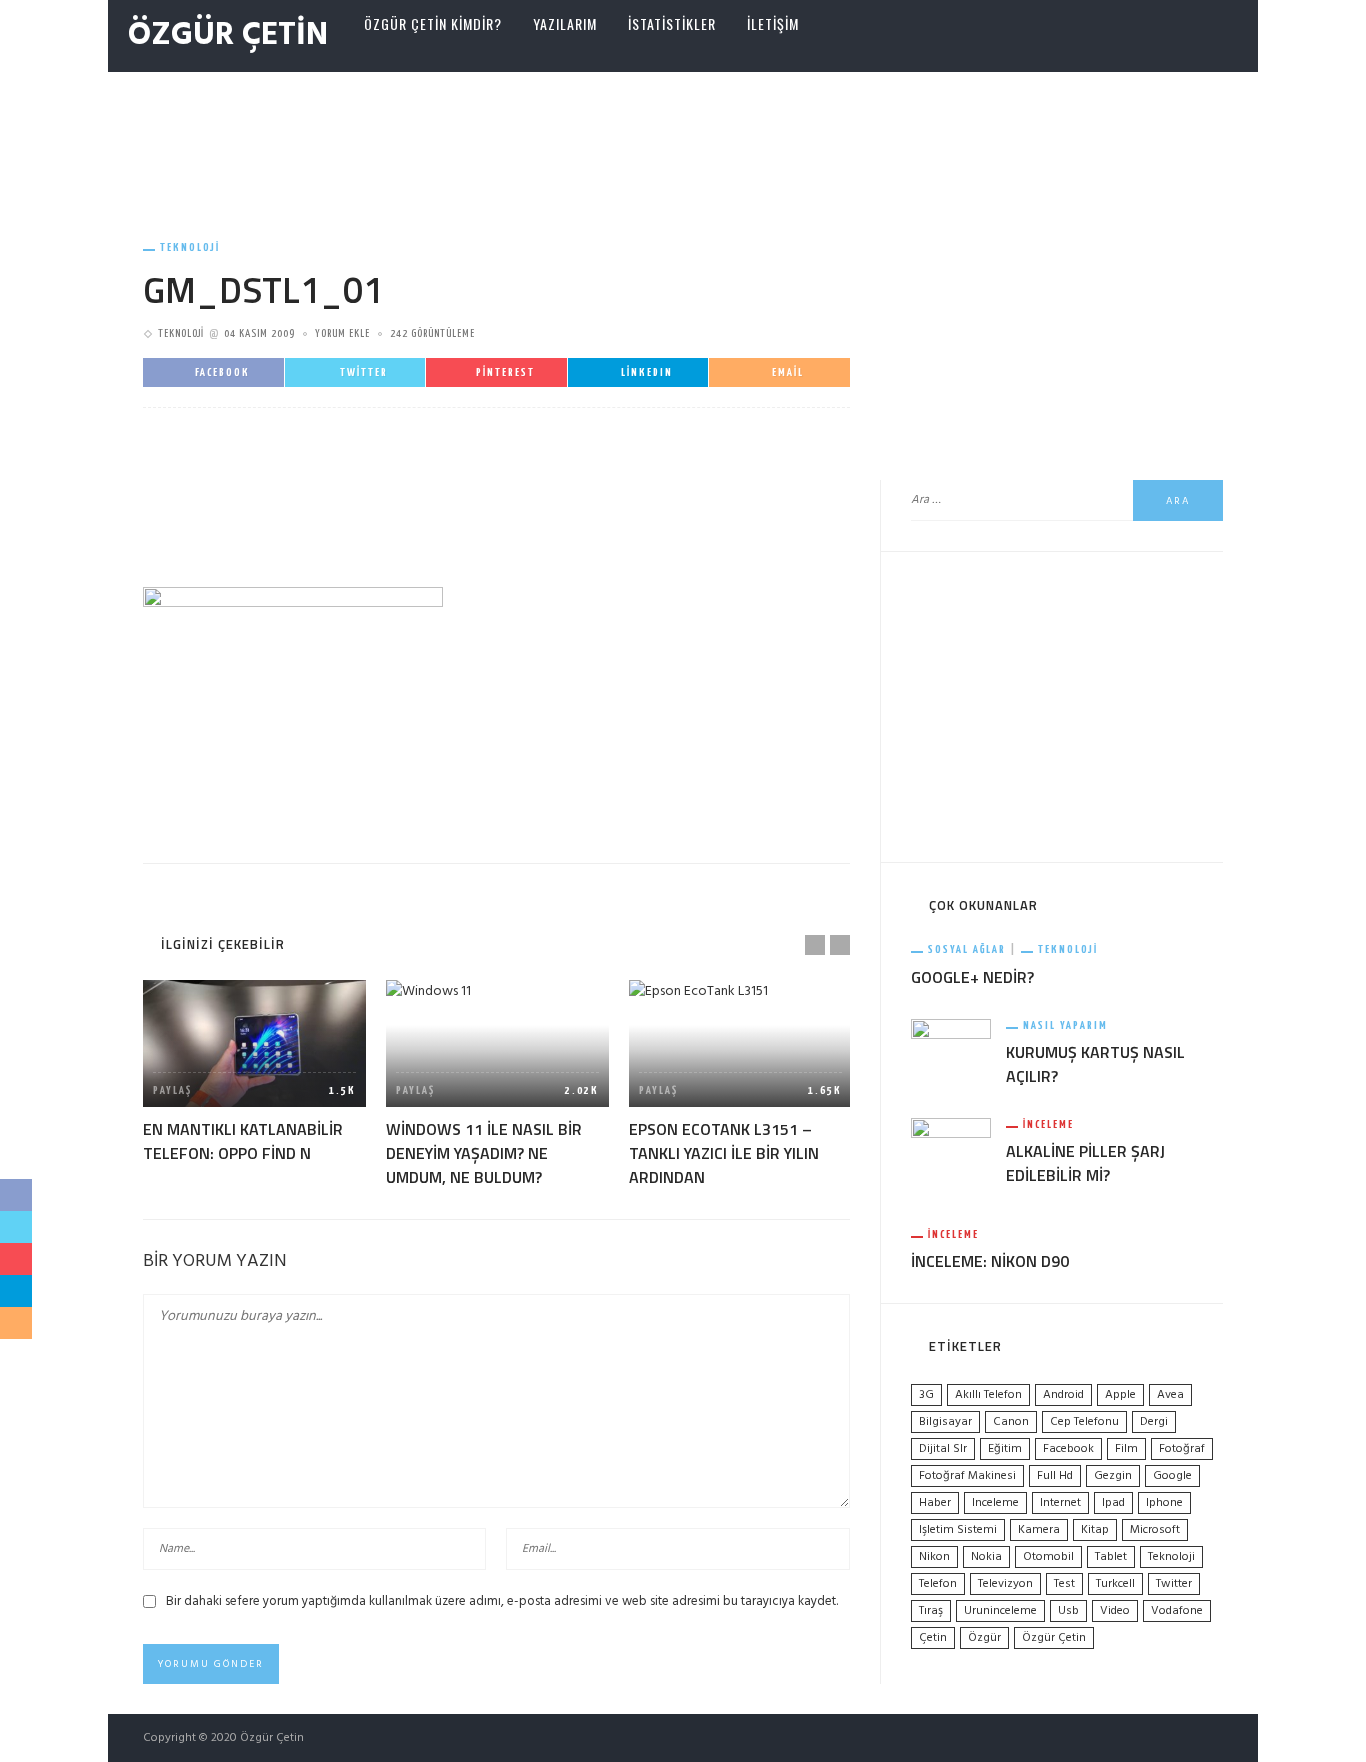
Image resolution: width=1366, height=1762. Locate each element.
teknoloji (1171, 1557)
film (1126, 1449)
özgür (984, 1638)
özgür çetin (1054, 1638)
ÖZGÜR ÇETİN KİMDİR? (433, 23)
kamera (1039, 1530)
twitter (1174, 1584)
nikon (934, 1557)
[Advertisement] (683, 137)
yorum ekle (342, 333)
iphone (1164, 1503)
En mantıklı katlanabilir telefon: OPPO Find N (243, 1141)
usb (1068, 1611)
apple (1120, 1395)
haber (935, 1503)
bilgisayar (945, 1422)
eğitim (1005, 1449)
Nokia (986, 1557)
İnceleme (1048, 1124)
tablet (1111, 1557)
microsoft (1155, 1530)
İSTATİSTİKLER (672, 23)
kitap (1095, 1530)
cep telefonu (1084, 1422)
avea (1170, 1395)
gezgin (1113, 1476)
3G (926, 1395)
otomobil (1048, 1557)
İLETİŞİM (773, 23)
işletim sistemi (958, 1530)
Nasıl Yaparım (1065, 1025)
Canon (1011, 1422)
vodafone (1177, 1611)
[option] (254, 1072)
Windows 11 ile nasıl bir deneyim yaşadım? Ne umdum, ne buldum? (484, 1153)
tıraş (931, 1611)
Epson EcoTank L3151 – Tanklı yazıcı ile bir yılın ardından (724, 1153)
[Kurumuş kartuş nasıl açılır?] (951, 1048)
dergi (1154, 1422)
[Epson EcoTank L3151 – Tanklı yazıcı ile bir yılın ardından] (740, 1043)
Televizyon (1005, 1584)
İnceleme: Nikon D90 (990, 1261)
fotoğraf (1182, 1449)
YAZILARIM (565, 23)
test (1064, 1584)
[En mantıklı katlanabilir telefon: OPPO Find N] (254, 1043)
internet (1060, 1503)
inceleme (995, 1503)
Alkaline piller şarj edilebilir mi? (1085, 1163)
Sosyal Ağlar (967, 949)
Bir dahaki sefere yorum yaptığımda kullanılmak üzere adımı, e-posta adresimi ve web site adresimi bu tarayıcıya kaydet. (502, 1601)
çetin (933, 1638)
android (1063, 1395)
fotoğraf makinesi (967, 1476)
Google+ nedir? (972, 977)
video (1115, 1611)
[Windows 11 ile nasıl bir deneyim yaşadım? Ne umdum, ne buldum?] (497, 1043)
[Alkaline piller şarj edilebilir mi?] (951, 1158)
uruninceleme (1000, 1611)
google (1172, 1476)
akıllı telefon (988, 1395)
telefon (938, 1584)
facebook (1068, 1449)
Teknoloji (190, 247)
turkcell (1115, 1584)
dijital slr (943, 1449)
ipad (1113, 1503)
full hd (1055, 1476)
